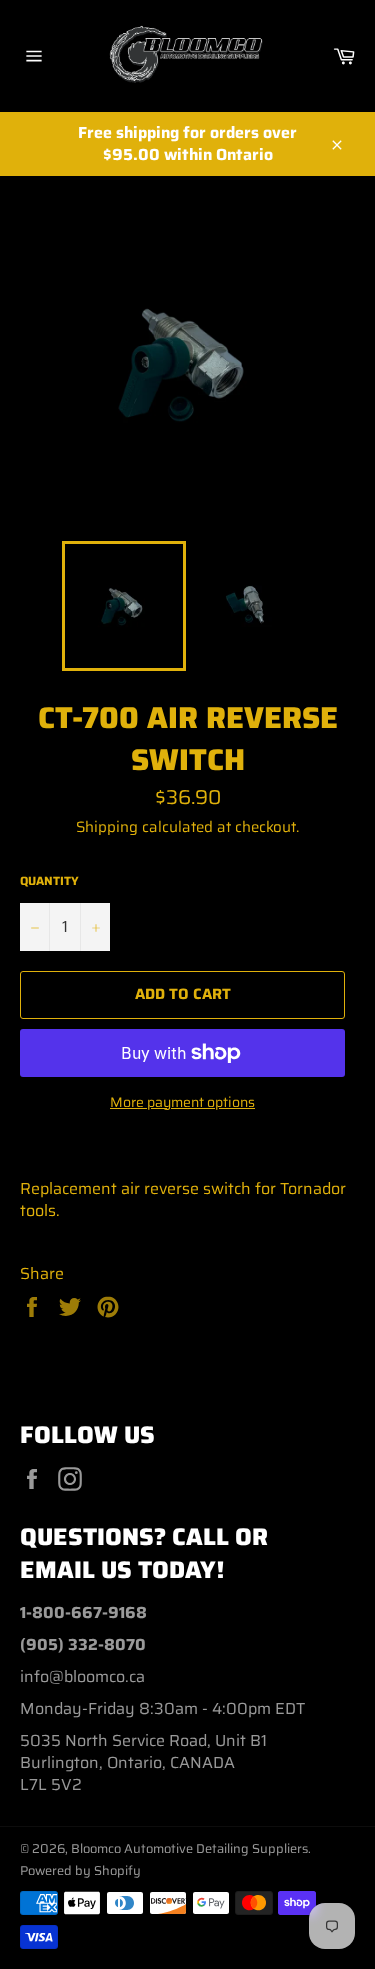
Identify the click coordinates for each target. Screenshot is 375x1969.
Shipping (107, 827)
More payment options (182, 1102)
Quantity (49, 881)
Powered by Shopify (80, 1870)
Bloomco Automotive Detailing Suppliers (189, 1848)
